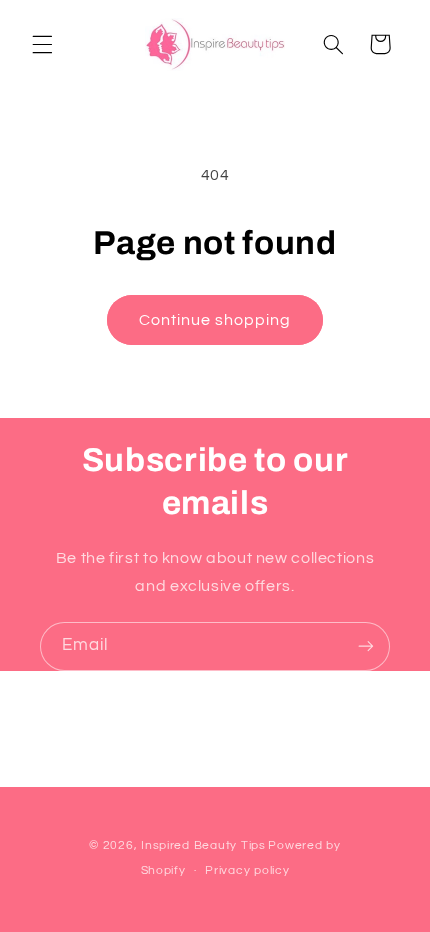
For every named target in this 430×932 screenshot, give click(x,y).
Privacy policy (247, 870)
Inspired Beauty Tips (203, 845)
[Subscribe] (366, 646)
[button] (42, 44)
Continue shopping (215, 320)
